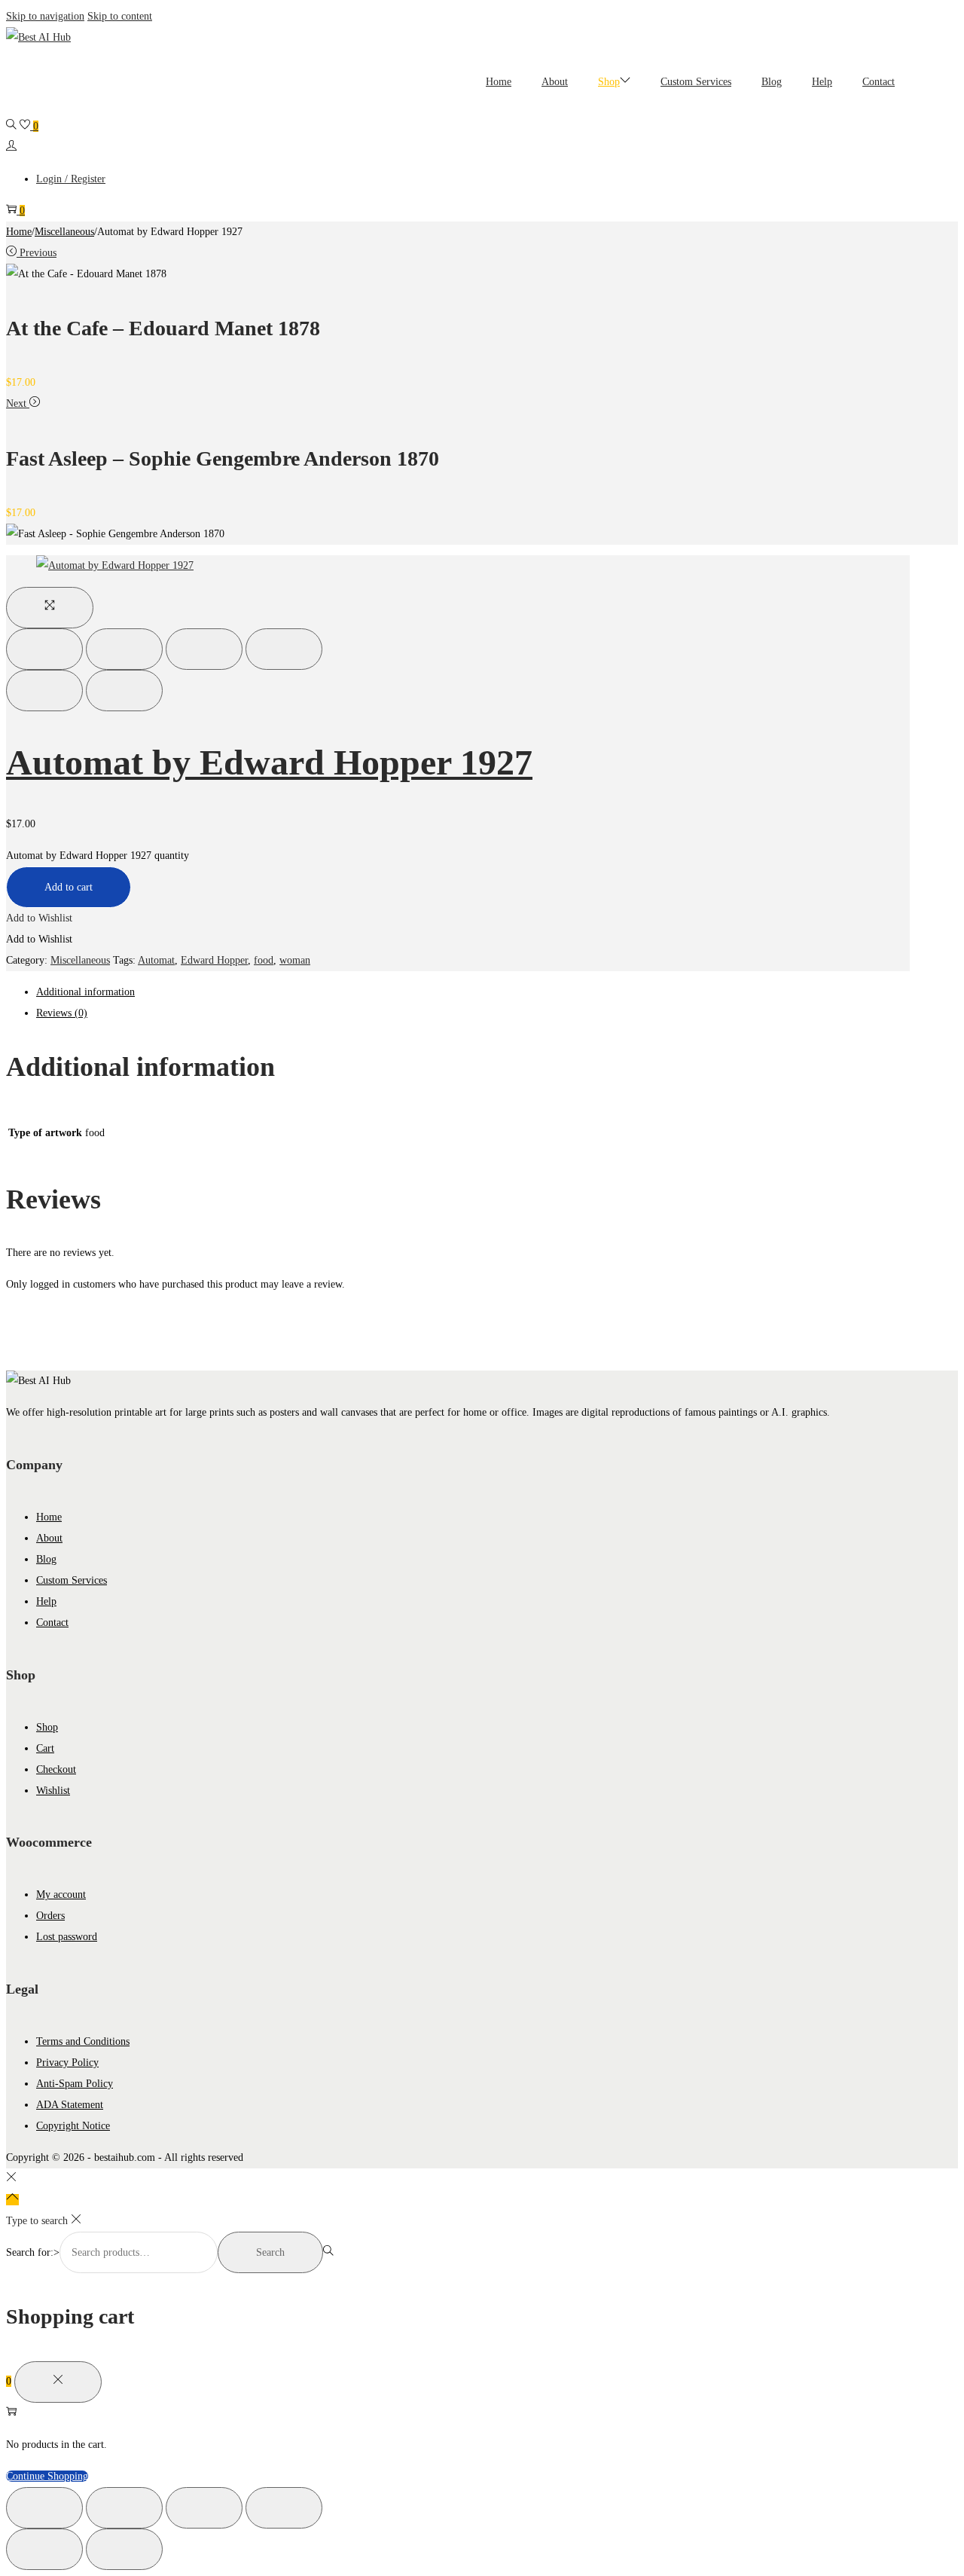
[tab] (473, 992)
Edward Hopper (214, 960)
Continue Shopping (47, 2476)
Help (46, 1601)
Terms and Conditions (83, 2041)
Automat (156, 960)
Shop (47, 1727)
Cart (45, 1748)
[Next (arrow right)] (124, 691)
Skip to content (120, 16)
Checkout (56, 1769)
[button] (39, 918)
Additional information (85, 992)
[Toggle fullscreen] (204, 649)
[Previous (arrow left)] (44, 691)
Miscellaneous (64, 232)
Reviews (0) (62, 1013)
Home (19, 232)
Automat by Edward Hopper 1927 (269, 762)
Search (270, 2252)
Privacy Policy (67, 2063)
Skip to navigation (45, 16)
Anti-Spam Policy (75, 2084)
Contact (52, 1623)
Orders (50, 1916)
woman (295, 960)
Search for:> (33, 2252)
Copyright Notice (73, 2126)
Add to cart (69, 887)
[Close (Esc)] (44, 649)
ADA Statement (70, 2105)
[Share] (124, 649)
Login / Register (71, 179)
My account (61, 1895)
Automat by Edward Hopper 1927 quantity (98, 856)
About (49, 1538)
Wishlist (53, 1791)
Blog (46, 1559)
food (264, 960)
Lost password (67, 1937)
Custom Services (72, 1580)
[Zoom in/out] (284, 649)
